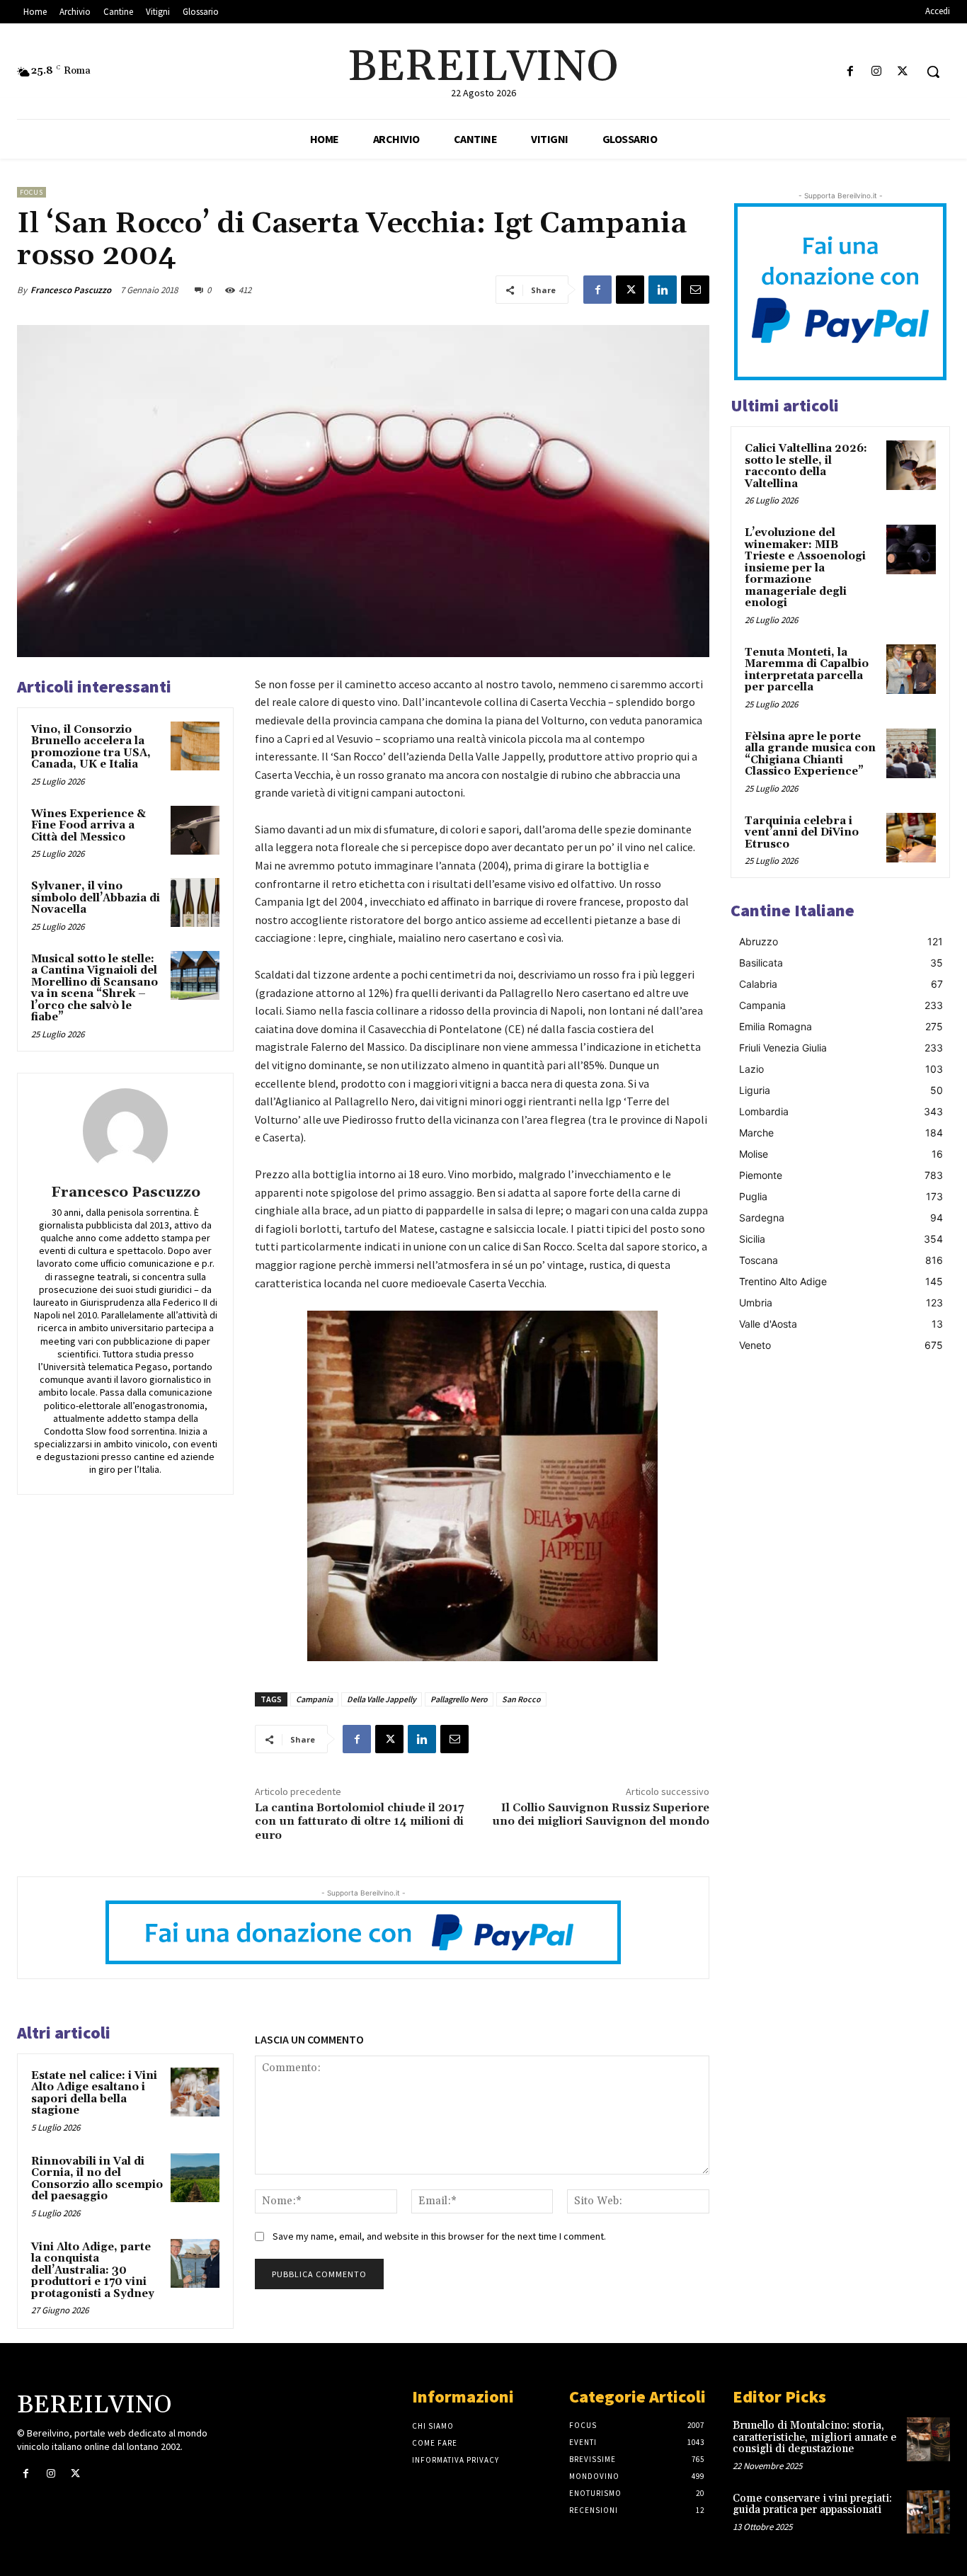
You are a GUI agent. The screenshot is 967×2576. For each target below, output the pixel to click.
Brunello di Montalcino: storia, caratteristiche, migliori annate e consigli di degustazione (814, 2437)
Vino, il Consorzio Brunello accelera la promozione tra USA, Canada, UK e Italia (91, 747)
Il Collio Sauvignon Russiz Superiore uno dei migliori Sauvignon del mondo (601, 1814)
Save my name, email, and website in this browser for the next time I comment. (439, 2236)
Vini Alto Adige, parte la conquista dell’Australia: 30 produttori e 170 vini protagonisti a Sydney (93, 2270)
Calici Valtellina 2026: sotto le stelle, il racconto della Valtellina (806, 466)
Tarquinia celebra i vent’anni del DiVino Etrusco (802, 833)
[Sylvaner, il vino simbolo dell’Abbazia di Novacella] (195, 902)
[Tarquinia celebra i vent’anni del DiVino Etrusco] (911, 838)
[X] (903, 72)
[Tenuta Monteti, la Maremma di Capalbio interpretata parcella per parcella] (911, 669)
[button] (933, 72)
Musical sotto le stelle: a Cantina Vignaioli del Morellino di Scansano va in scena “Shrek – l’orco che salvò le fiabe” (95, 988)
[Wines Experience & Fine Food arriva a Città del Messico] (195, 830)
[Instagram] (877, 72)
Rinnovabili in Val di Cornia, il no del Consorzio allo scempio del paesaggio (97, 2179)
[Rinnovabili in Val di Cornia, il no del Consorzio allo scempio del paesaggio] (195, 2178)
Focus (32, 192)
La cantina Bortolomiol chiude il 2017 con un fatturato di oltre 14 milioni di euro (360, 1821)
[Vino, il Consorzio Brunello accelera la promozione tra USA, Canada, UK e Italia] (195, 746)
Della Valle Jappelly (382, 1699)
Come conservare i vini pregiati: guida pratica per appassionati (812, 2504)
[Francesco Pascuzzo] (125, 1131)
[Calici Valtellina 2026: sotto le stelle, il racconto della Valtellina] (911, 465)
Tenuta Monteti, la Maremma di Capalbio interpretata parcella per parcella (807, 670)
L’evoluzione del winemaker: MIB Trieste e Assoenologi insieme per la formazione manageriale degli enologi (805, 568)
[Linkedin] (663, 290)
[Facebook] (850, 72)
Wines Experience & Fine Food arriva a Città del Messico (88, 826)
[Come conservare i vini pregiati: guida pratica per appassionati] (928, 2512)
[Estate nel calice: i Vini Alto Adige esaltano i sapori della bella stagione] (195, 2092)
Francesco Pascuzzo (71, 290)
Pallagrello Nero (459, 1699)
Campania (314, 1699)
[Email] (695, 290)
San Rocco (521, 1699)
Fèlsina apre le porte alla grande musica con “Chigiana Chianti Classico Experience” (810, 754)
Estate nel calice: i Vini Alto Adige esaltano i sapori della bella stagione (94, 2093)
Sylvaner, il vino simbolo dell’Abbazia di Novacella (96, 898)
